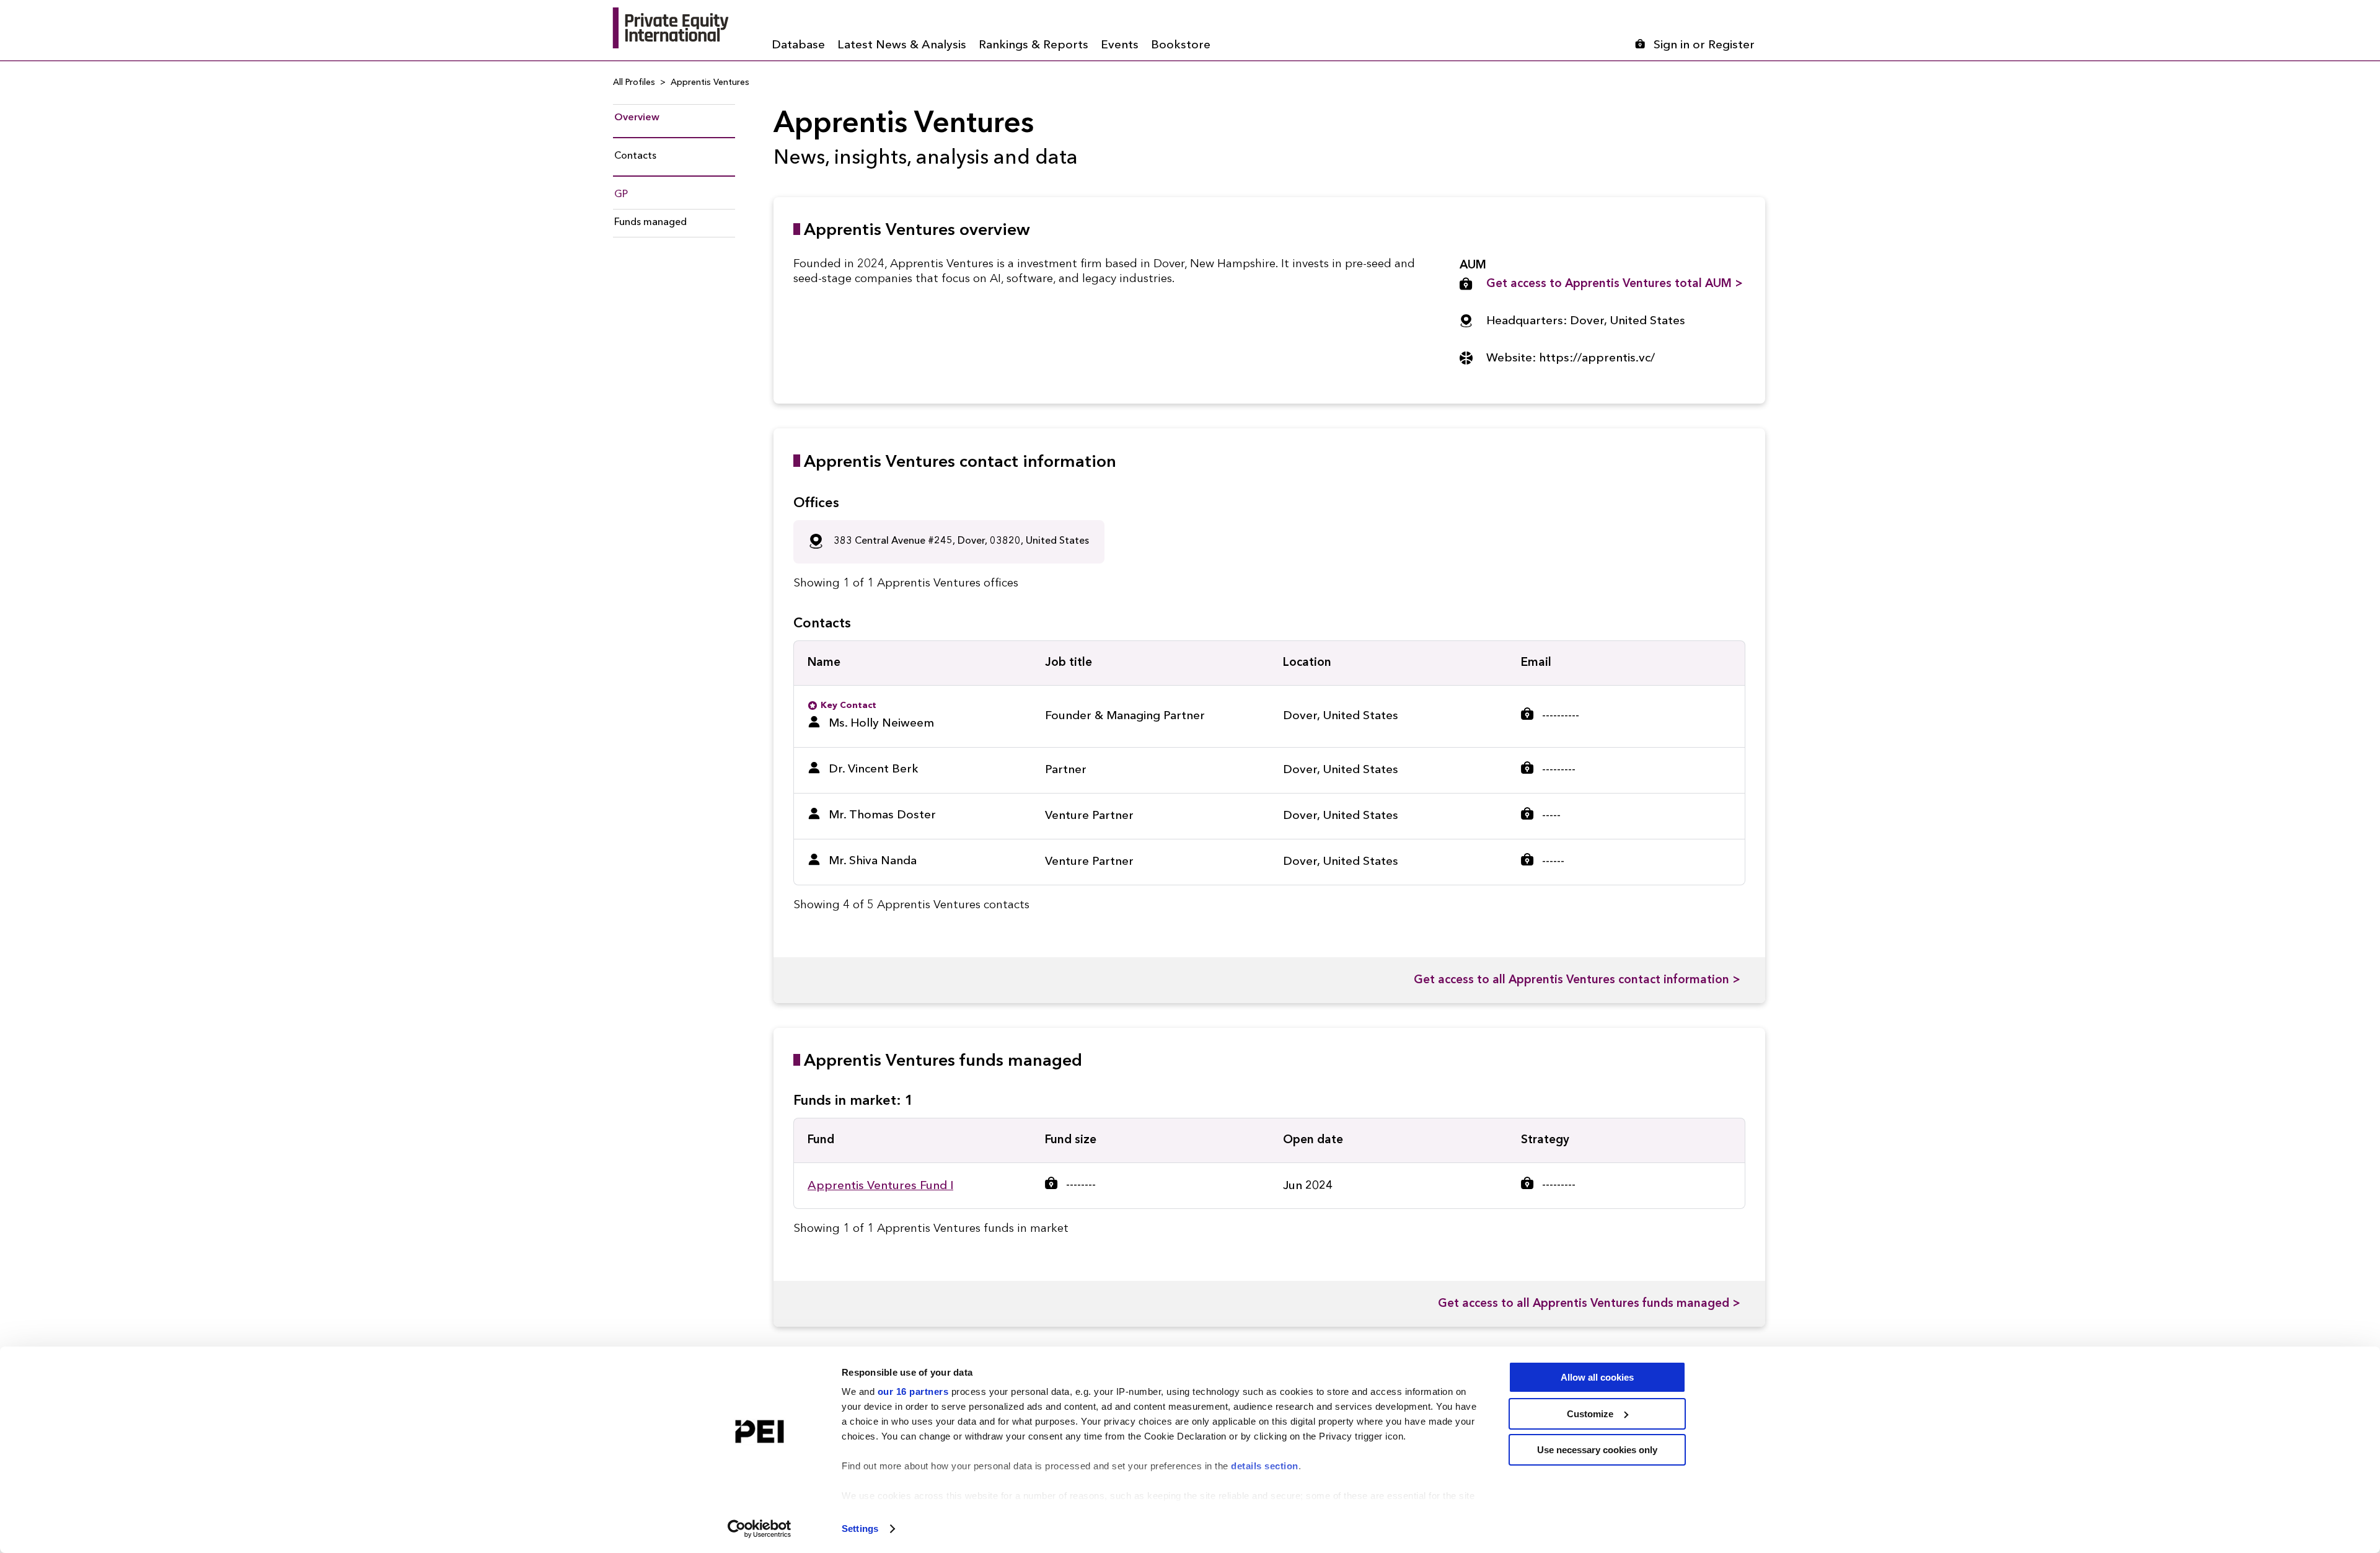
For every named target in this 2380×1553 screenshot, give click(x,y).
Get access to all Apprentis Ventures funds (1589, 1304)
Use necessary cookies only (1597, 1450)
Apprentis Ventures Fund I (880, 1186)
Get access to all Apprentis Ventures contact (1577, 980)
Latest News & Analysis (902, 46)
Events (1120, 46)
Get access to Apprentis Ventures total (1615, 284)
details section (1265, 1466)
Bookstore (1181, 46)
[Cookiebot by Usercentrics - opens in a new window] (760, 1529)
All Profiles (634, 82)
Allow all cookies (1597, 1377)
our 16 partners (913, 1392)
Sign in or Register (1704, 46)
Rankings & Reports (1034, 46)
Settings (860, 1529)
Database (798, 46)
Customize (1590, 1414)
